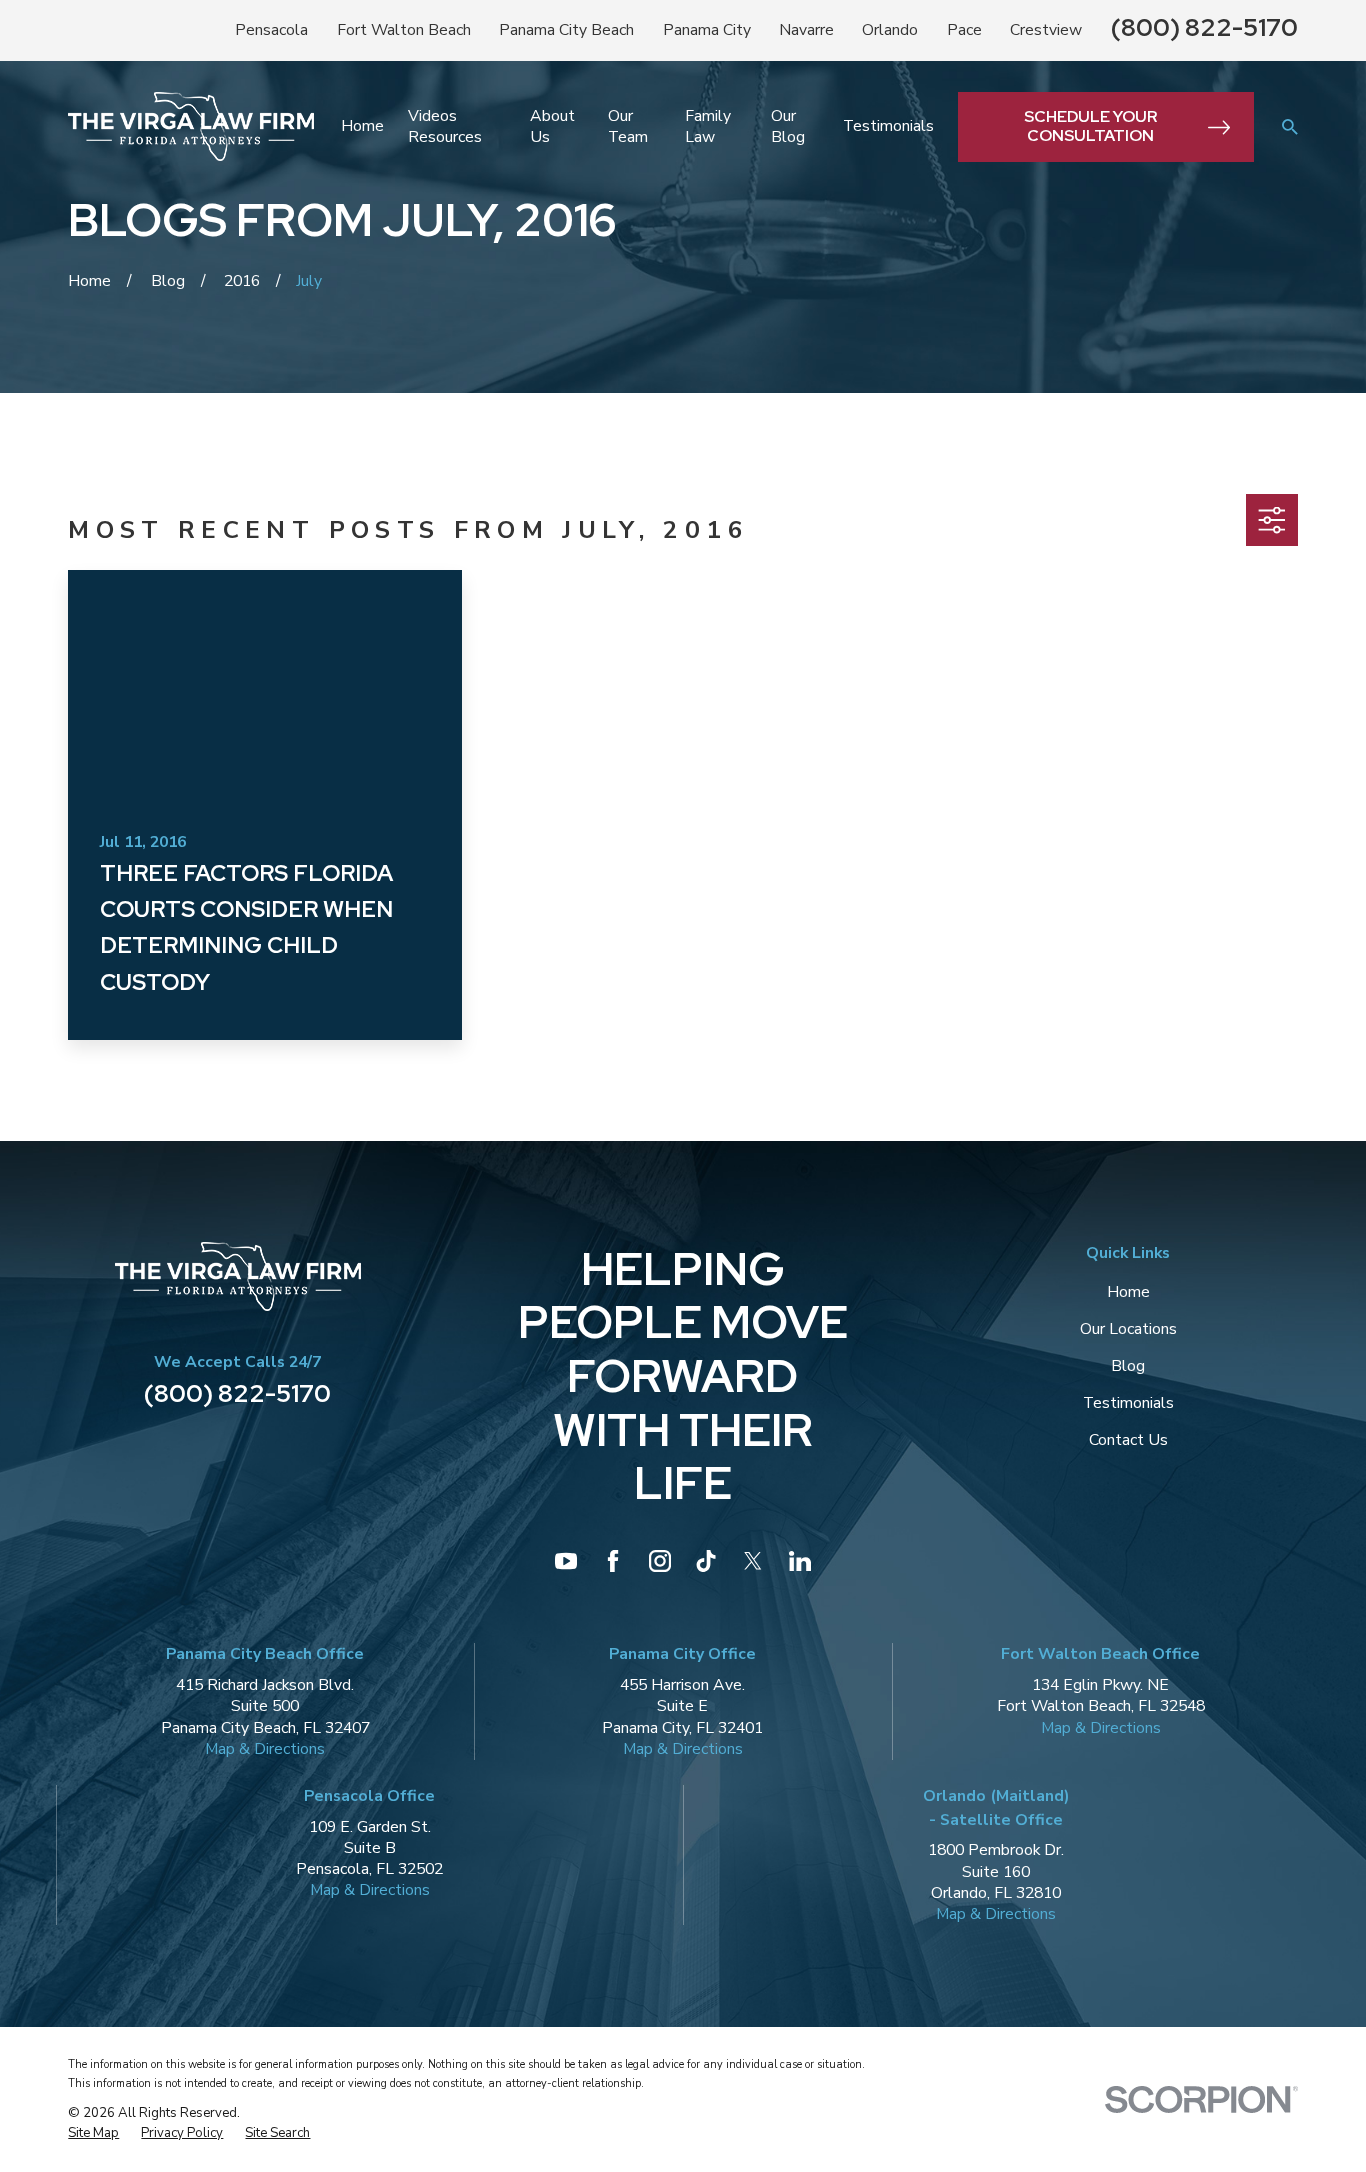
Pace (964, 30)
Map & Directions (265, 1749)
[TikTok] (706, 1561)
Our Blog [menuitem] (788, 126)
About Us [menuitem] (552, 126)
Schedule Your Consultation (1090, 126)
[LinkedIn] (800, 1561)
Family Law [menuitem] (708, 126)
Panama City (707, 30)
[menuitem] (93, 2134)
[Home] (191, 126)
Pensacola (271, 30)
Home (1128, 1292)
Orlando (890, 30)
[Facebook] (613, 1561)
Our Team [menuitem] (628, 126)
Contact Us (1128, 1440)
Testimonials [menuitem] (888, 126)
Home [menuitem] (362, 126)
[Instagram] (660, 1561)
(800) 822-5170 (1204, 27)
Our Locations (1128, 1329)
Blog (1128, 1366)
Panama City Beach (566, 30)
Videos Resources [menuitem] (445, 126)
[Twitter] (753, 1561)
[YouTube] (566, 1561)
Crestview (1046, 30)
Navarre (806, 30)
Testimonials (1128, 1403)
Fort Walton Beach (404, 30)
